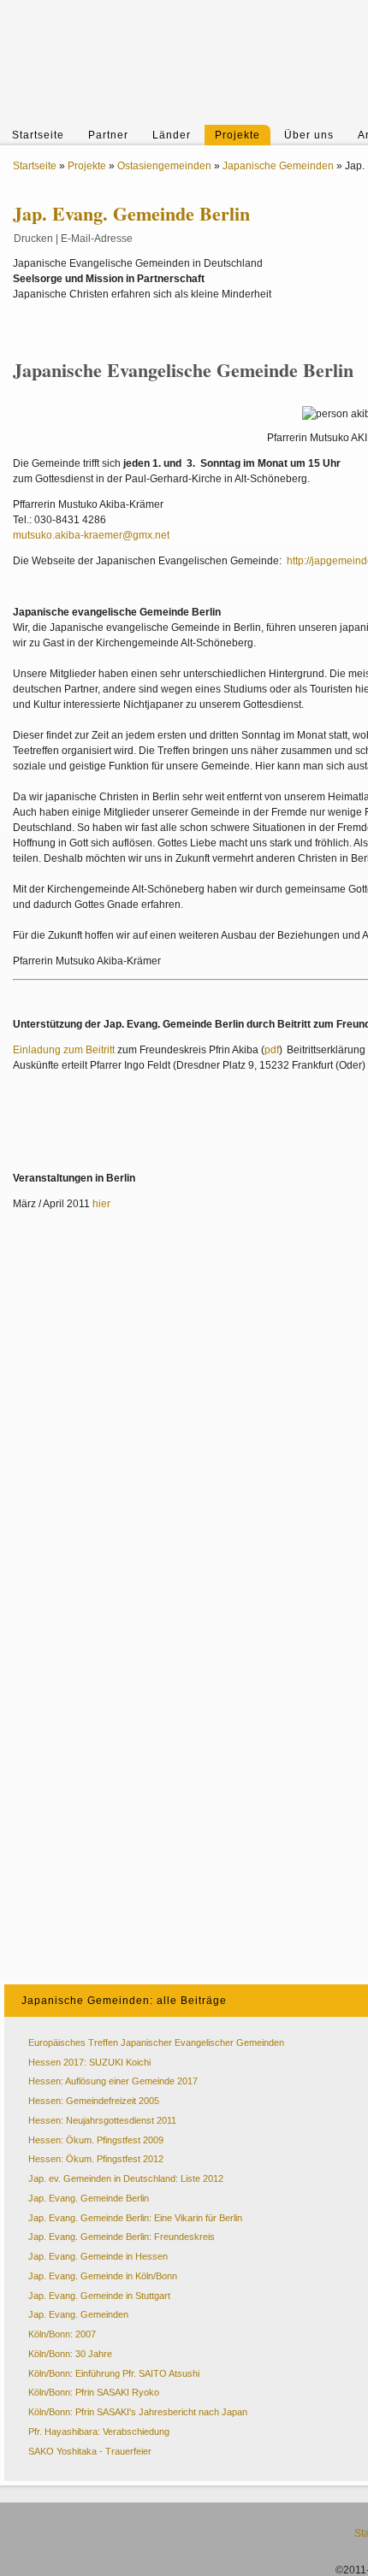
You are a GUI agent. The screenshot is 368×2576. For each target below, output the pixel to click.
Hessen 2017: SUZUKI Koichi (89, 2062)
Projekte (237, 135)
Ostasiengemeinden (164, 166)
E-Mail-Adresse (97, 239)
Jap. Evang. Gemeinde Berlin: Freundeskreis (122, 2237)
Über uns (309, 135)
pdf (272, 1050)
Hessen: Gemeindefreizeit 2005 (94, 2101)
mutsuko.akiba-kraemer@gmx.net (91, 535)
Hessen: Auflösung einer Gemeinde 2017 (113, 2081)
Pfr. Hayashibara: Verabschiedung (99, 2432)
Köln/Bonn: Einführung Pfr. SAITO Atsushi (114, 2373)
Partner (108, 135)
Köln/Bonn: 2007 (62, 2334)
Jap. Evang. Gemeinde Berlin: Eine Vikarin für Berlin (135, 2218)
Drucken (33, 239)
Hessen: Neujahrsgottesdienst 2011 (102, 2120)
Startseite (38, 135)
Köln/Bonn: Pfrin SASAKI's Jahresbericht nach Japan (138, 2412)
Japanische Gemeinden (278, 166)
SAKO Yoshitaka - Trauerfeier (90, 2451)
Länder (172, 135)
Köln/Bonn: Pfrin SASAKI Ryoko (94, 2392)
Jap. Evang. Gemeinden (78, 2314)
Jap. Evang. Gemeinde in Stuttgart (99, 2296)
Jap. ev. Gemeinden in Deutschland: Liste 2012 (126, 2178)
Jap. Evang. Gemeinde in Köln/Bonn (103, 2276)
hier (101, 1204)
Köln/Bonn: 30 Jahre (70, 2354)
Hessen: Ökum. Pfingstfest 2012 (96, 2159)
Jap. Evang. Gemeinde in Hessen (98, 2256)
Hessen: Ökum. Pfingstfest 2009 (96, 2140)
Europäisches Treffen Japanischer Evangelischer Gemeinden (156, 2043)
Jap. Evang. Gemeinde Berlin (89, 2198)
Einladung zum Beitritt (64, 1050)
